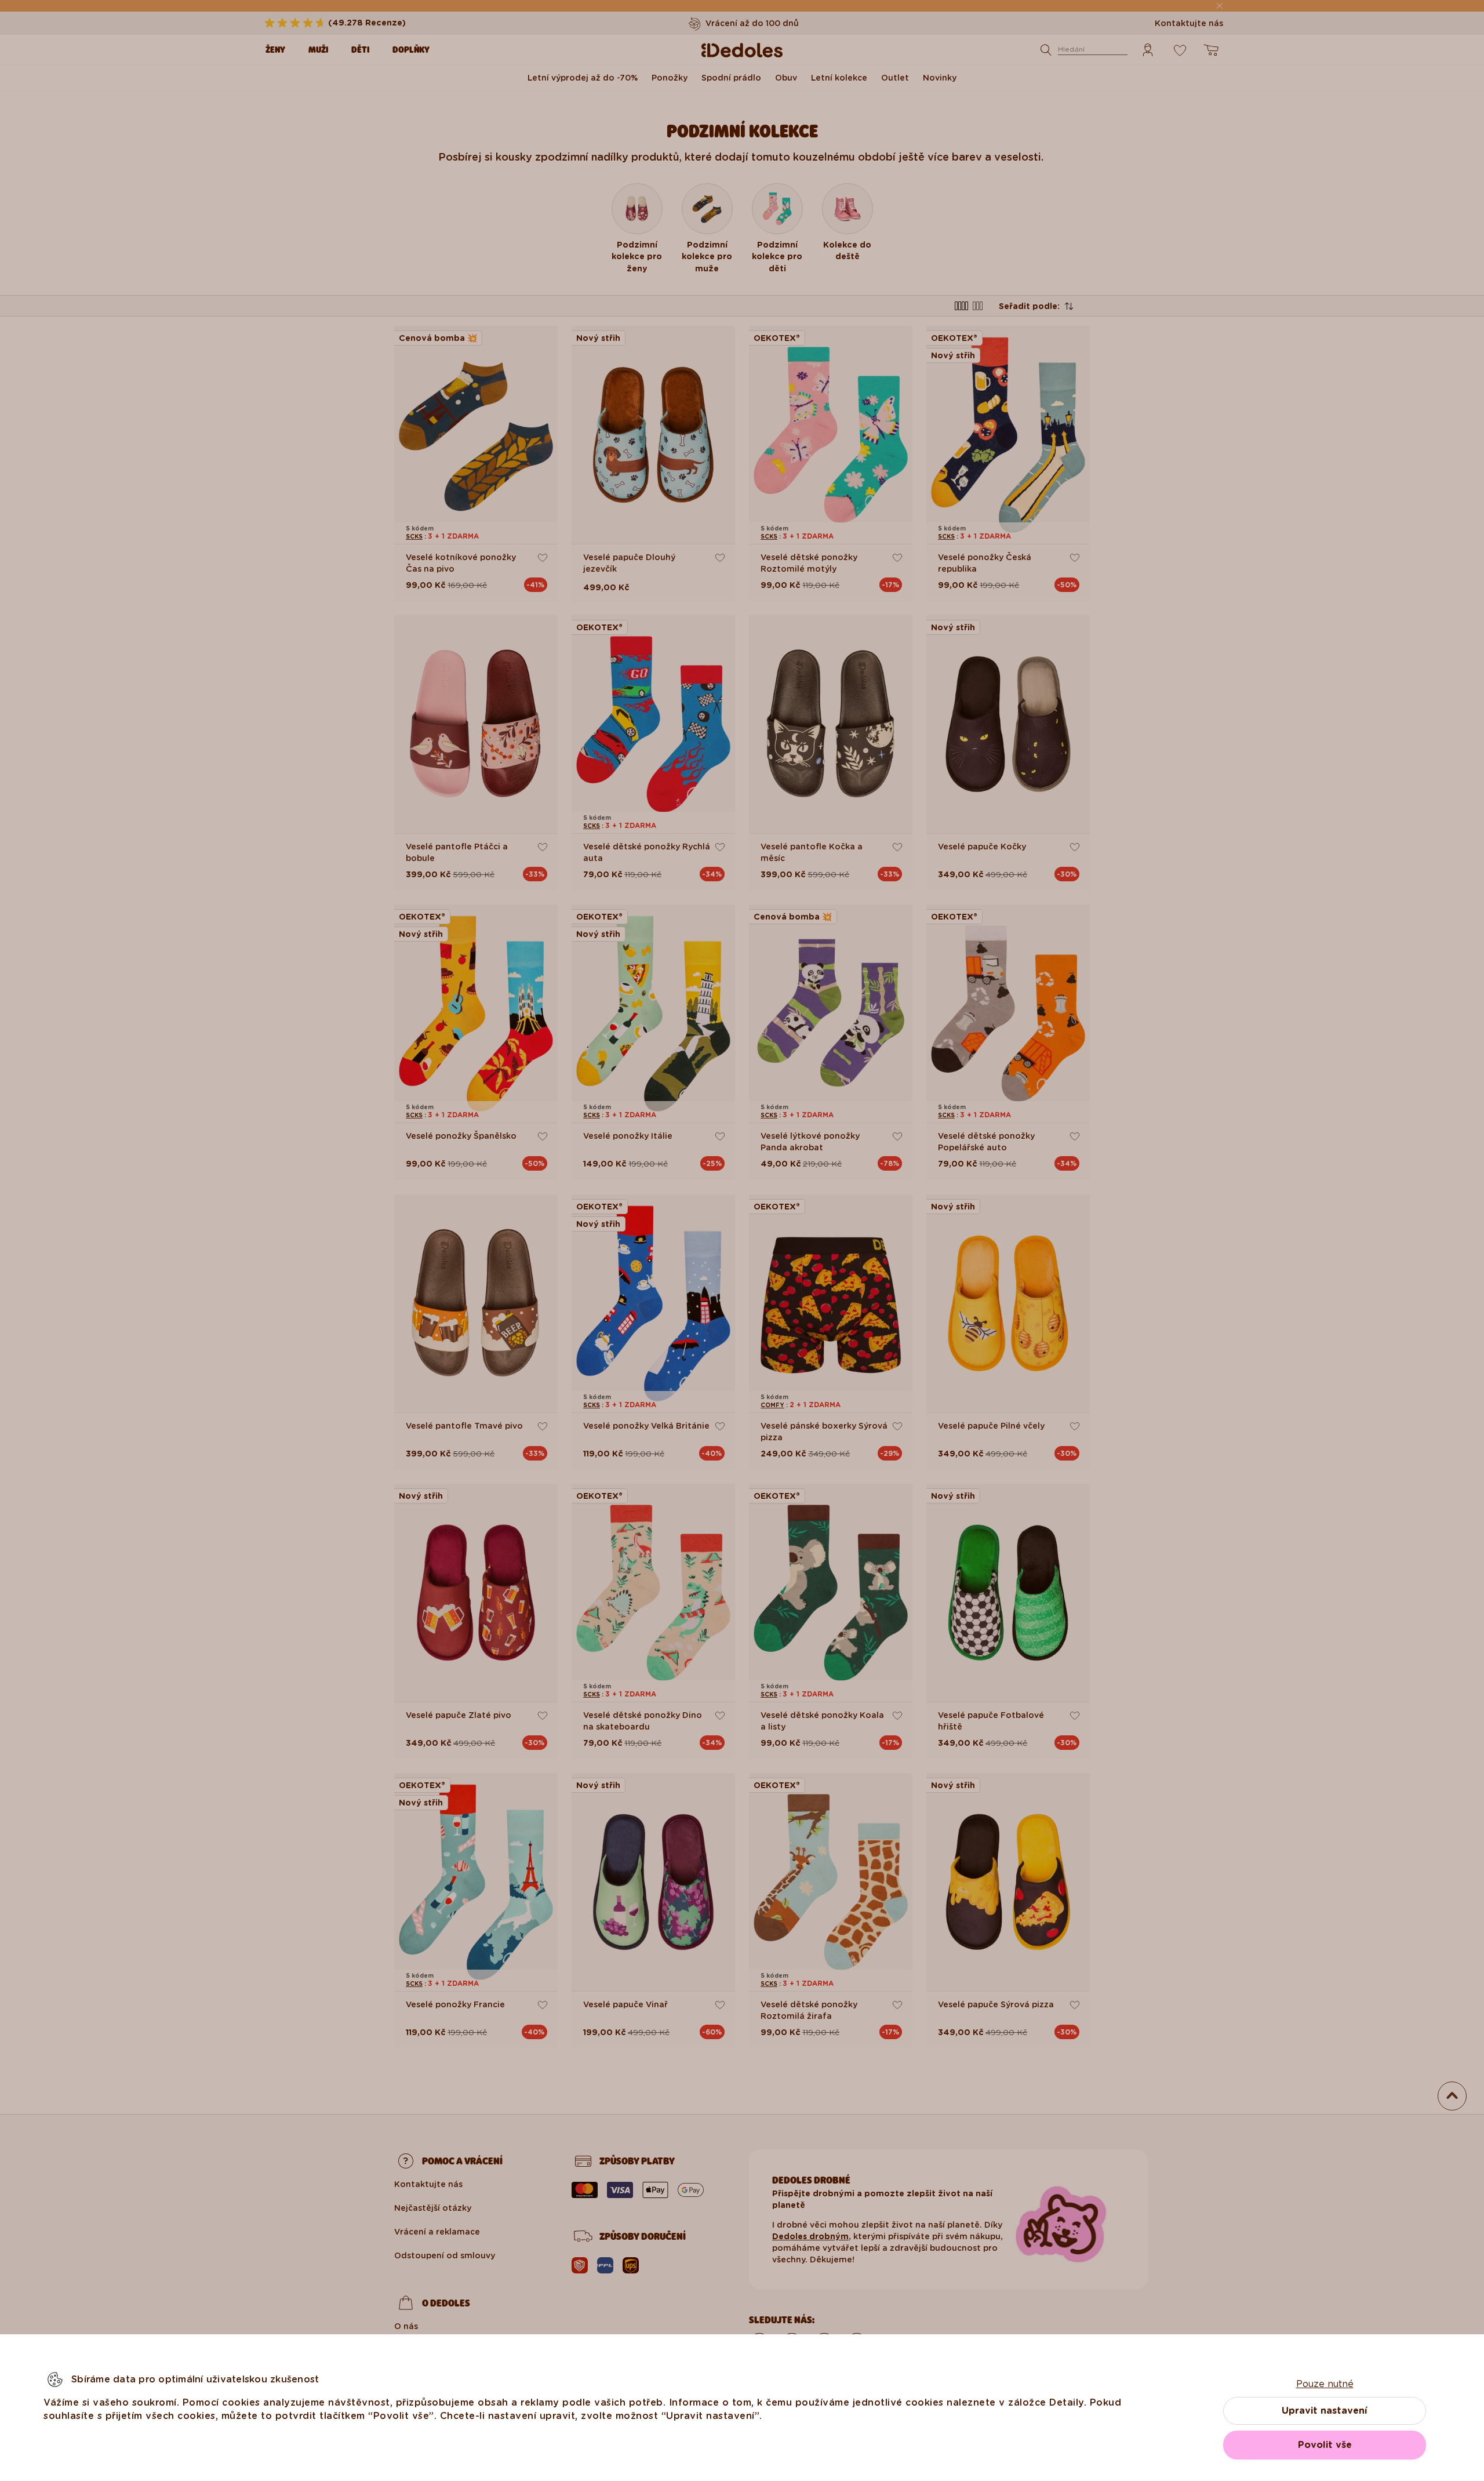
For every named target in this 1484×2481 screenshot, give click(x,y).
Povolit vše (1325, 2445)
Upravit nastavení (1325, 2411)
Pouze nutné (1325, 2384)
